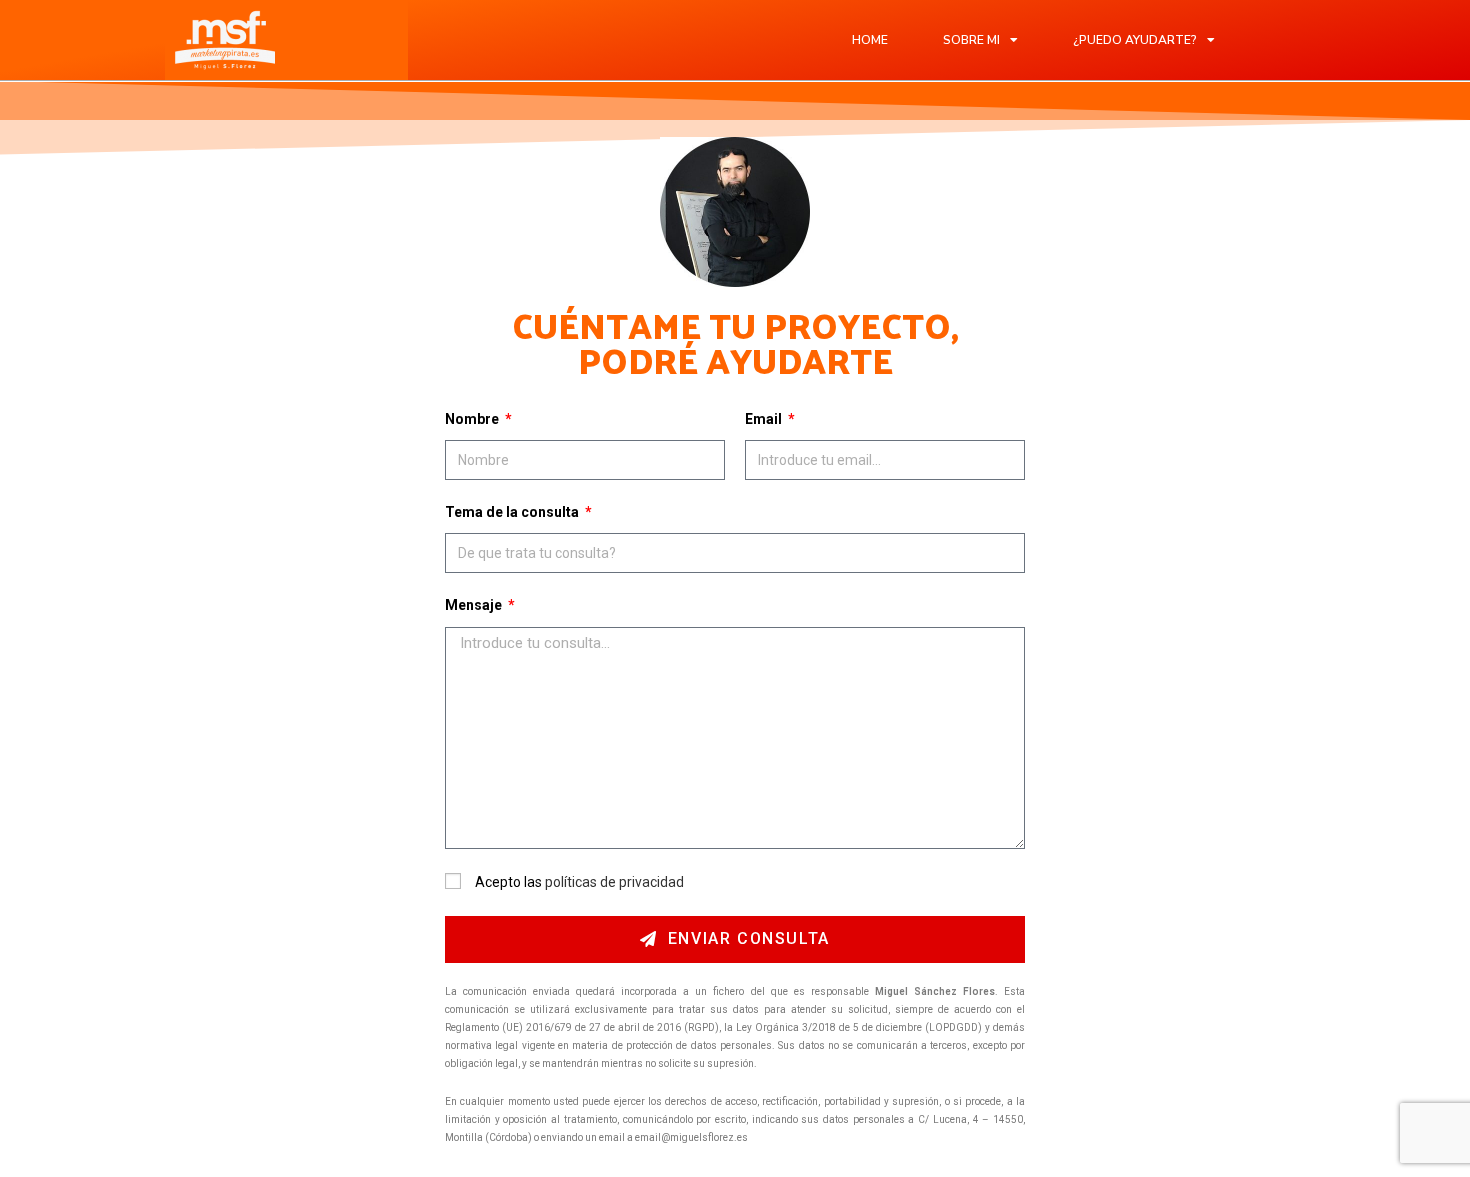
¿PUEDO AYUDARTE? (1135, 40)
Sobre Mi (971, 40)
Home (870, 40)
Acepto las (579, 882)
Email (765, 419)
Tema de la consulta (513, 512)
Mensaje (475, 605)
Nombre (473, 419)
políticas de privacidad (614, 882)
